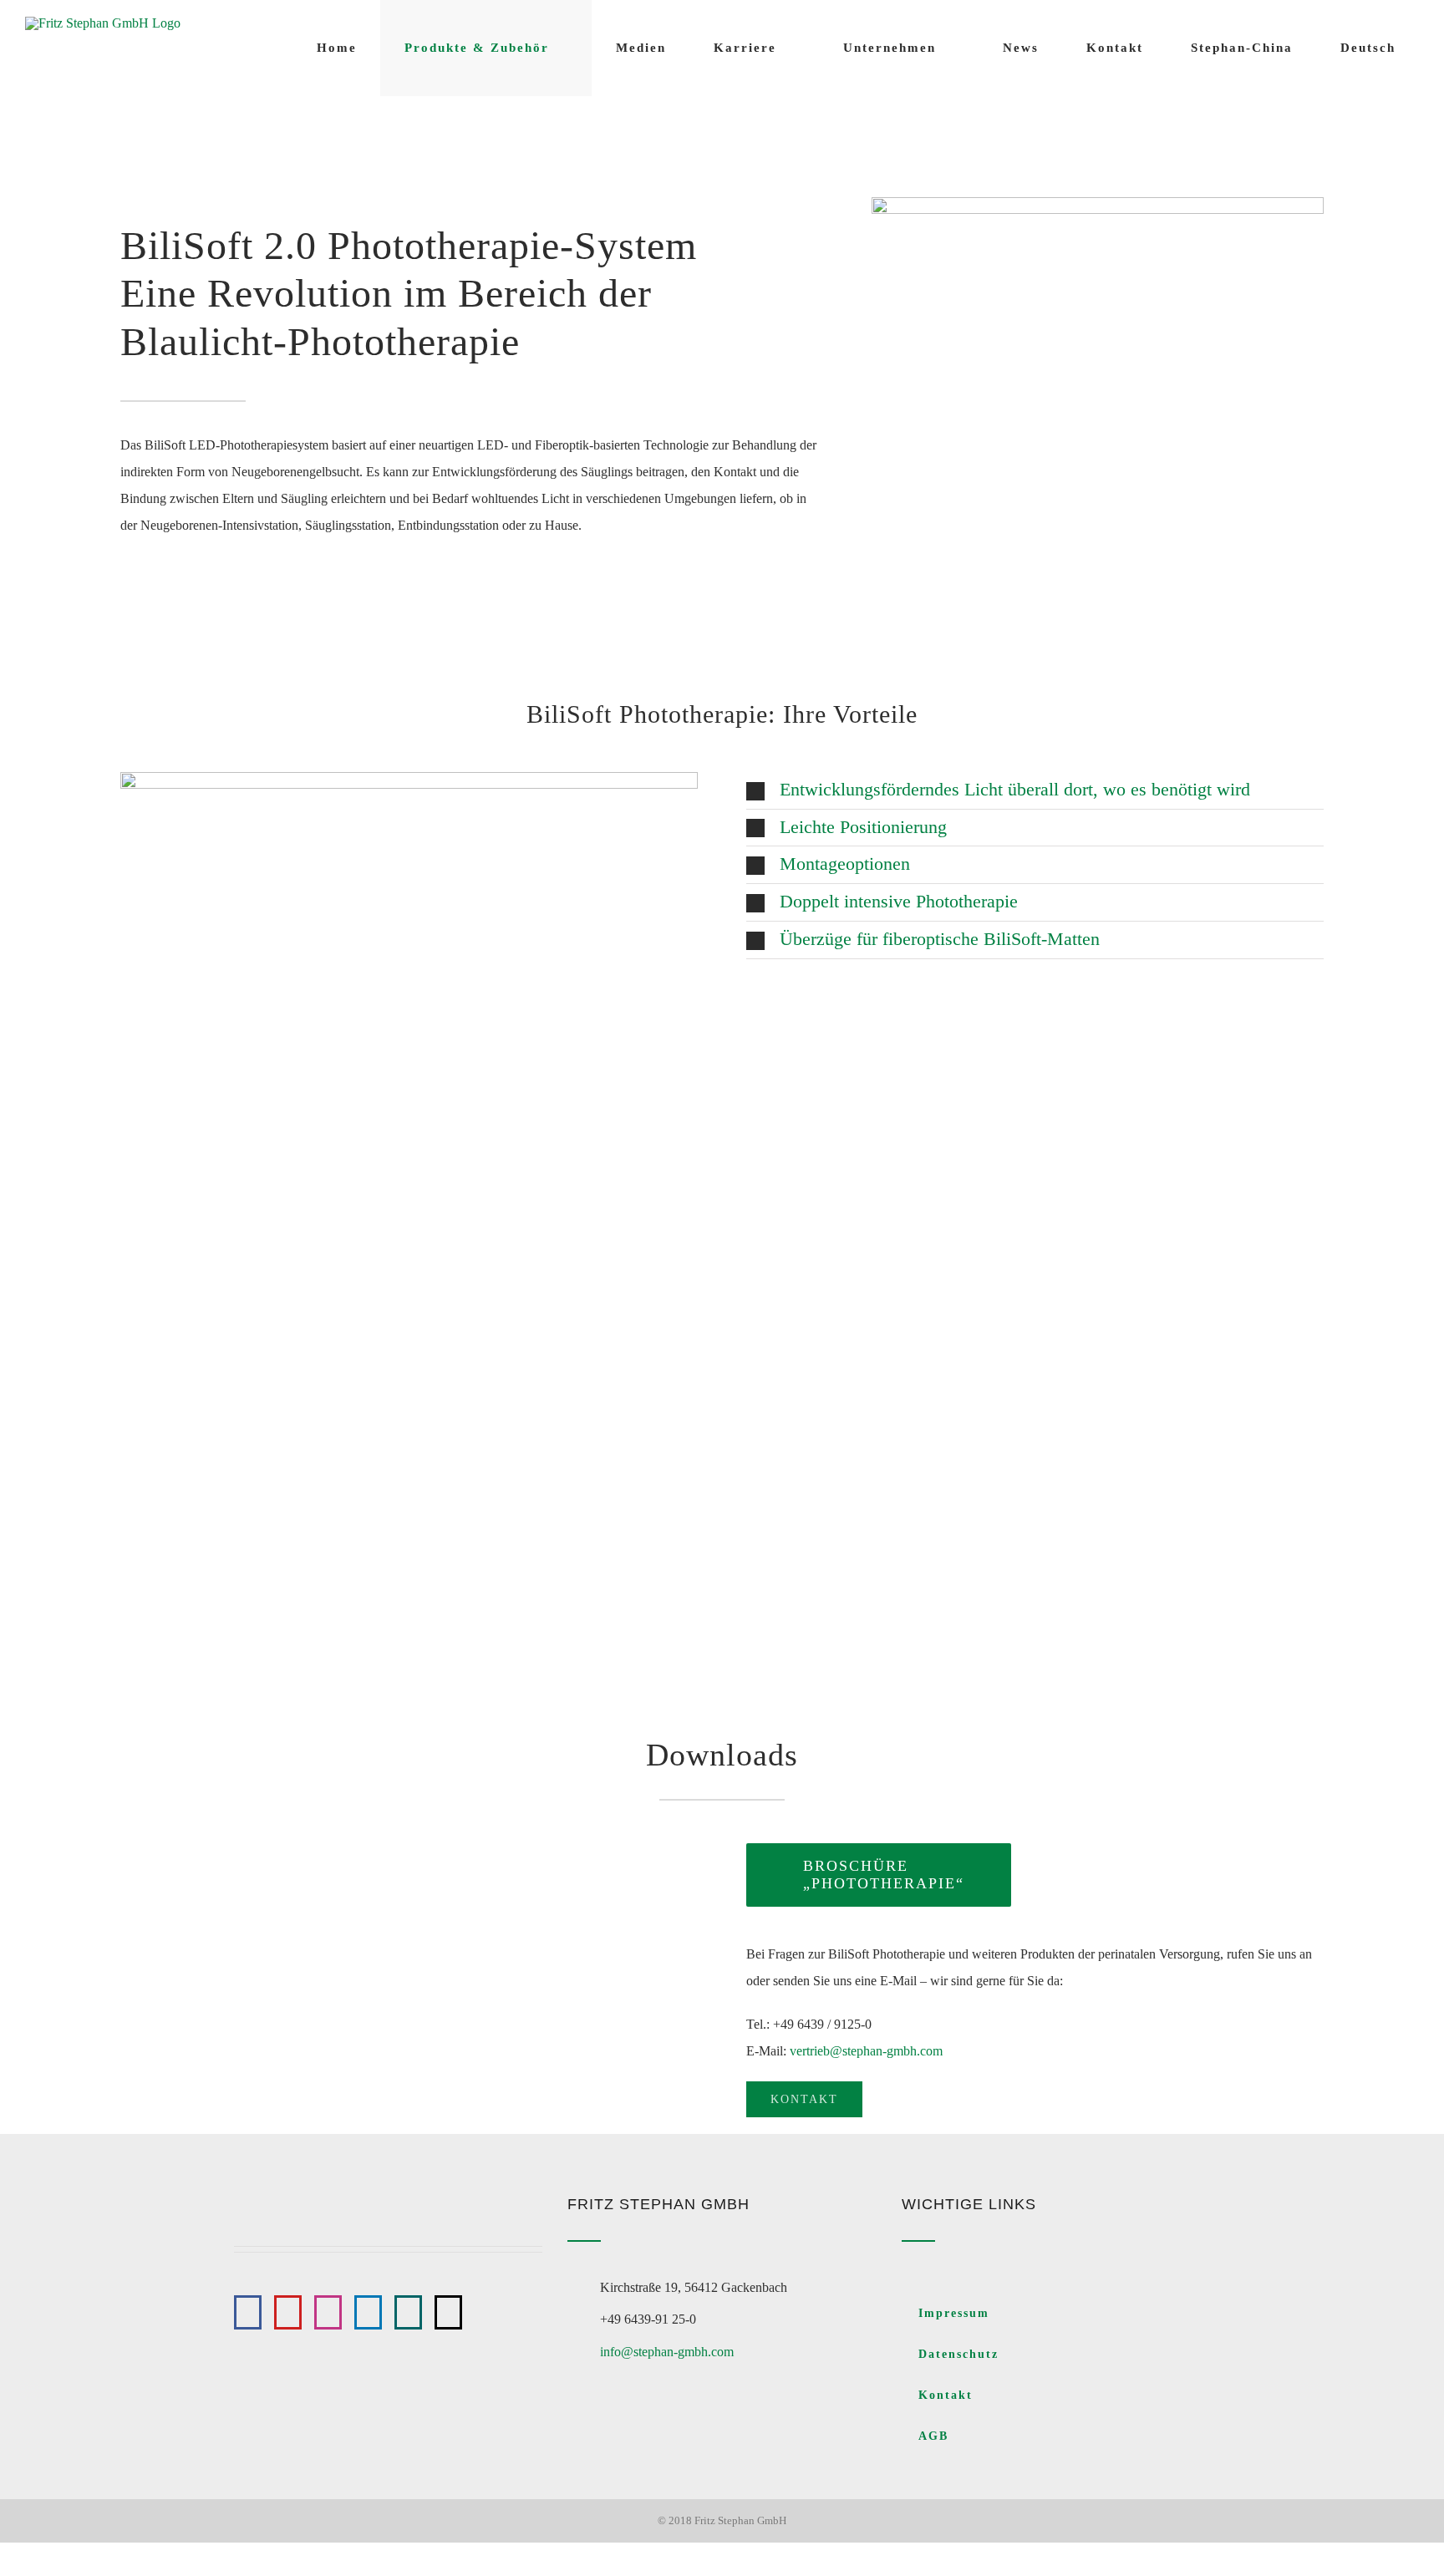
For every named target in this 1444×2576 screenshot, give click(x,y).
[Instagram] (328, 2312)
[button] (1035, 790)
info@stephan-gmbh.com (667, 2352)
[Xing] (408, 2312)
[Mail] (448, 2312)
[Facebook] (248, 2312)
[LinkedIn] (368, 2312)
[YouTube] (288, 2312)
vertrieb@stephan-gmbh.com (866, 2051)
